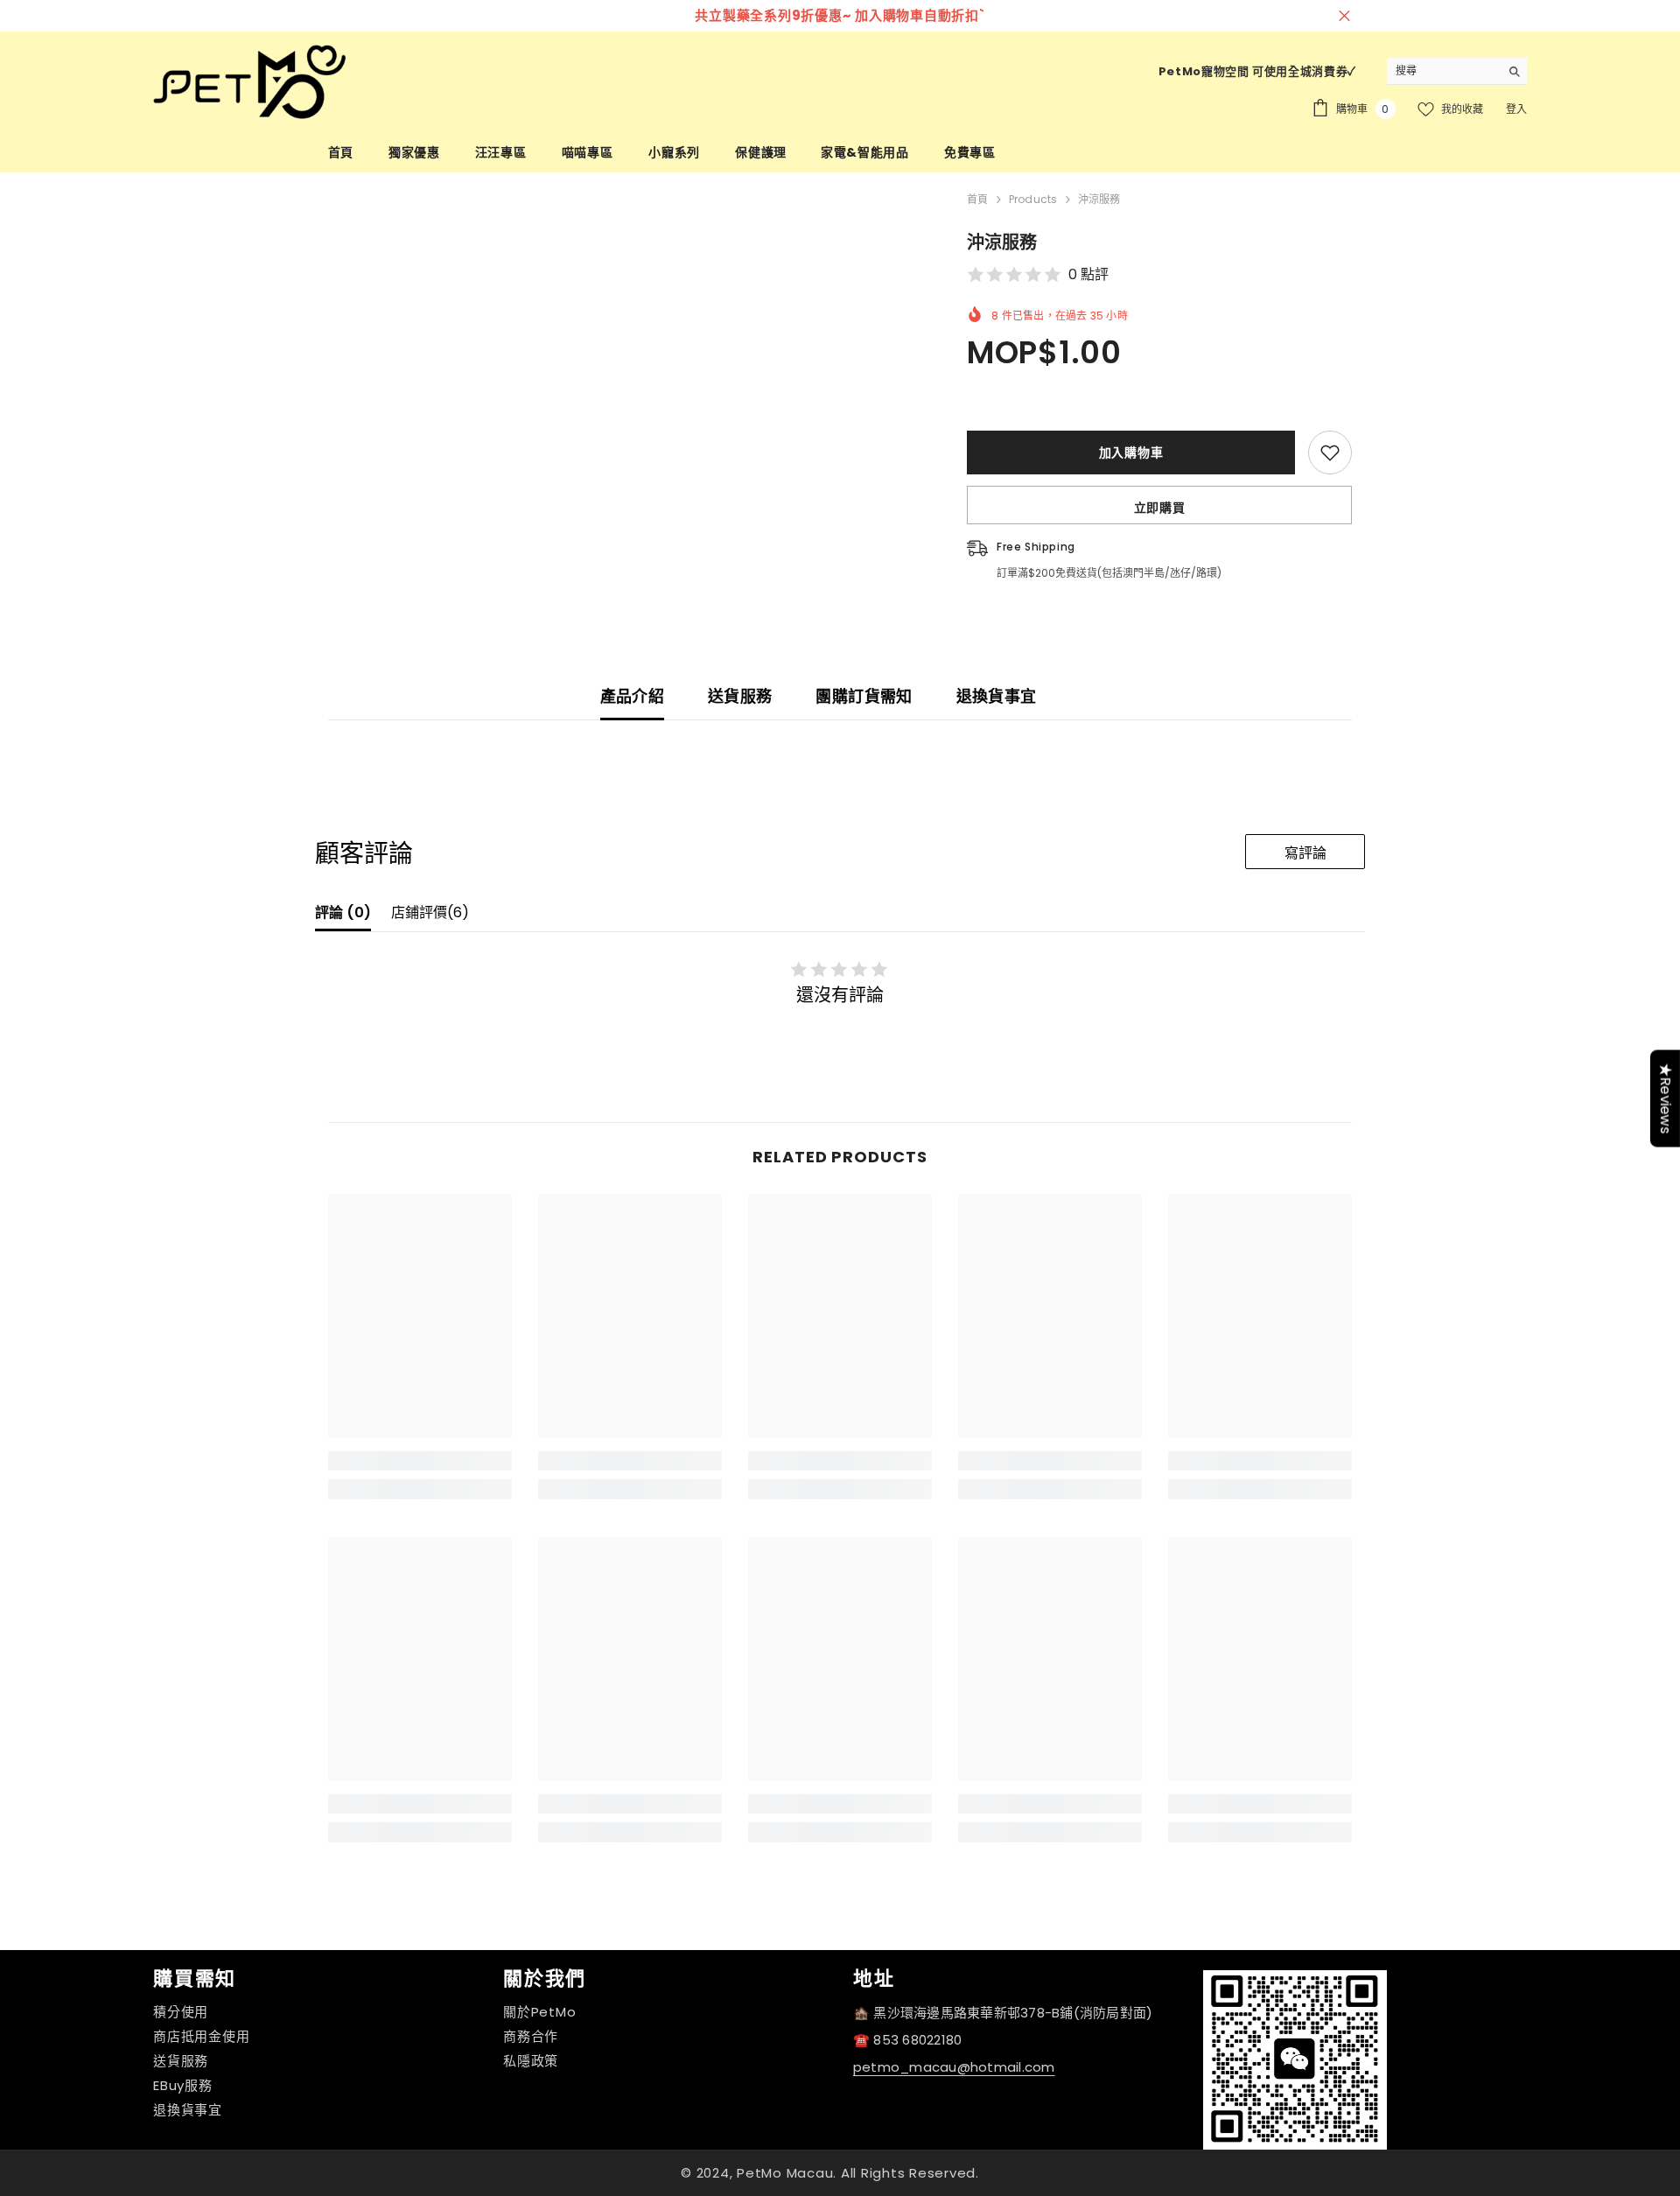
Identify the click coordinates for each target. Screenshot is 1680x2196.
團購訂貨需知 (864, 696)
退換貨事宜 (997, 696)
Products (1033, 199)
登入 (1516, 109)
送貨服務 (740, 696)
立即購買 (1160, 508)
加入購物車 (1131, 453)
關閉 (1344, 16)
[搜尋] (1457, 71)
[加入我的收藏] (1330, 453)
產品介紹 (632, 696)
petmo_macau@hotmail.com (954, 2067)
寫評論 (1305, 853)
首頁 (977, 199)
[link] (420, 1461)
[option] (840, 16)
